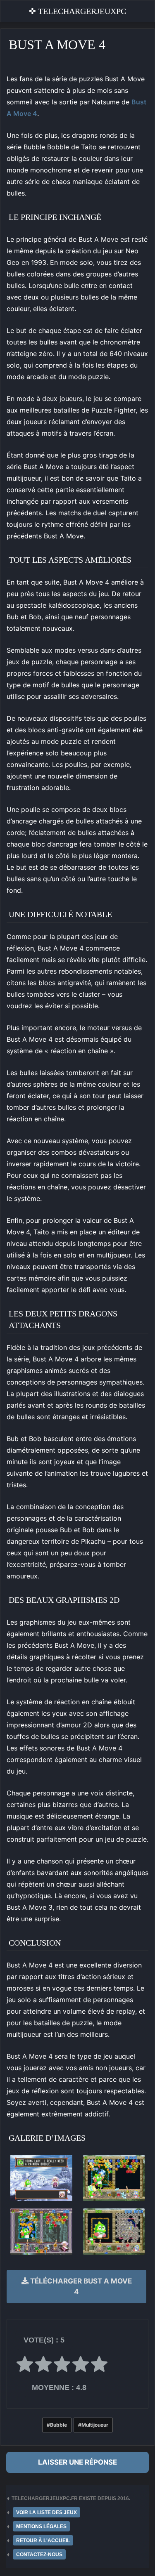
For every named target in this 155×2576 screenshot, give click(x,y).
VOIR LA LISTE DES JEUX (46, 2512)
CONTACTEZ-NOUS (39, 2555)
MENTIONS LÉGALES (41, 2526)
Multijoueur (95, 2425)
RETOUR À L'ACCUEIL (43, 2541)
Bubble (58, 2425)
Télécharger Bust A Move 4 (80, 2286)
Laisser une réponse (77, 2462)
